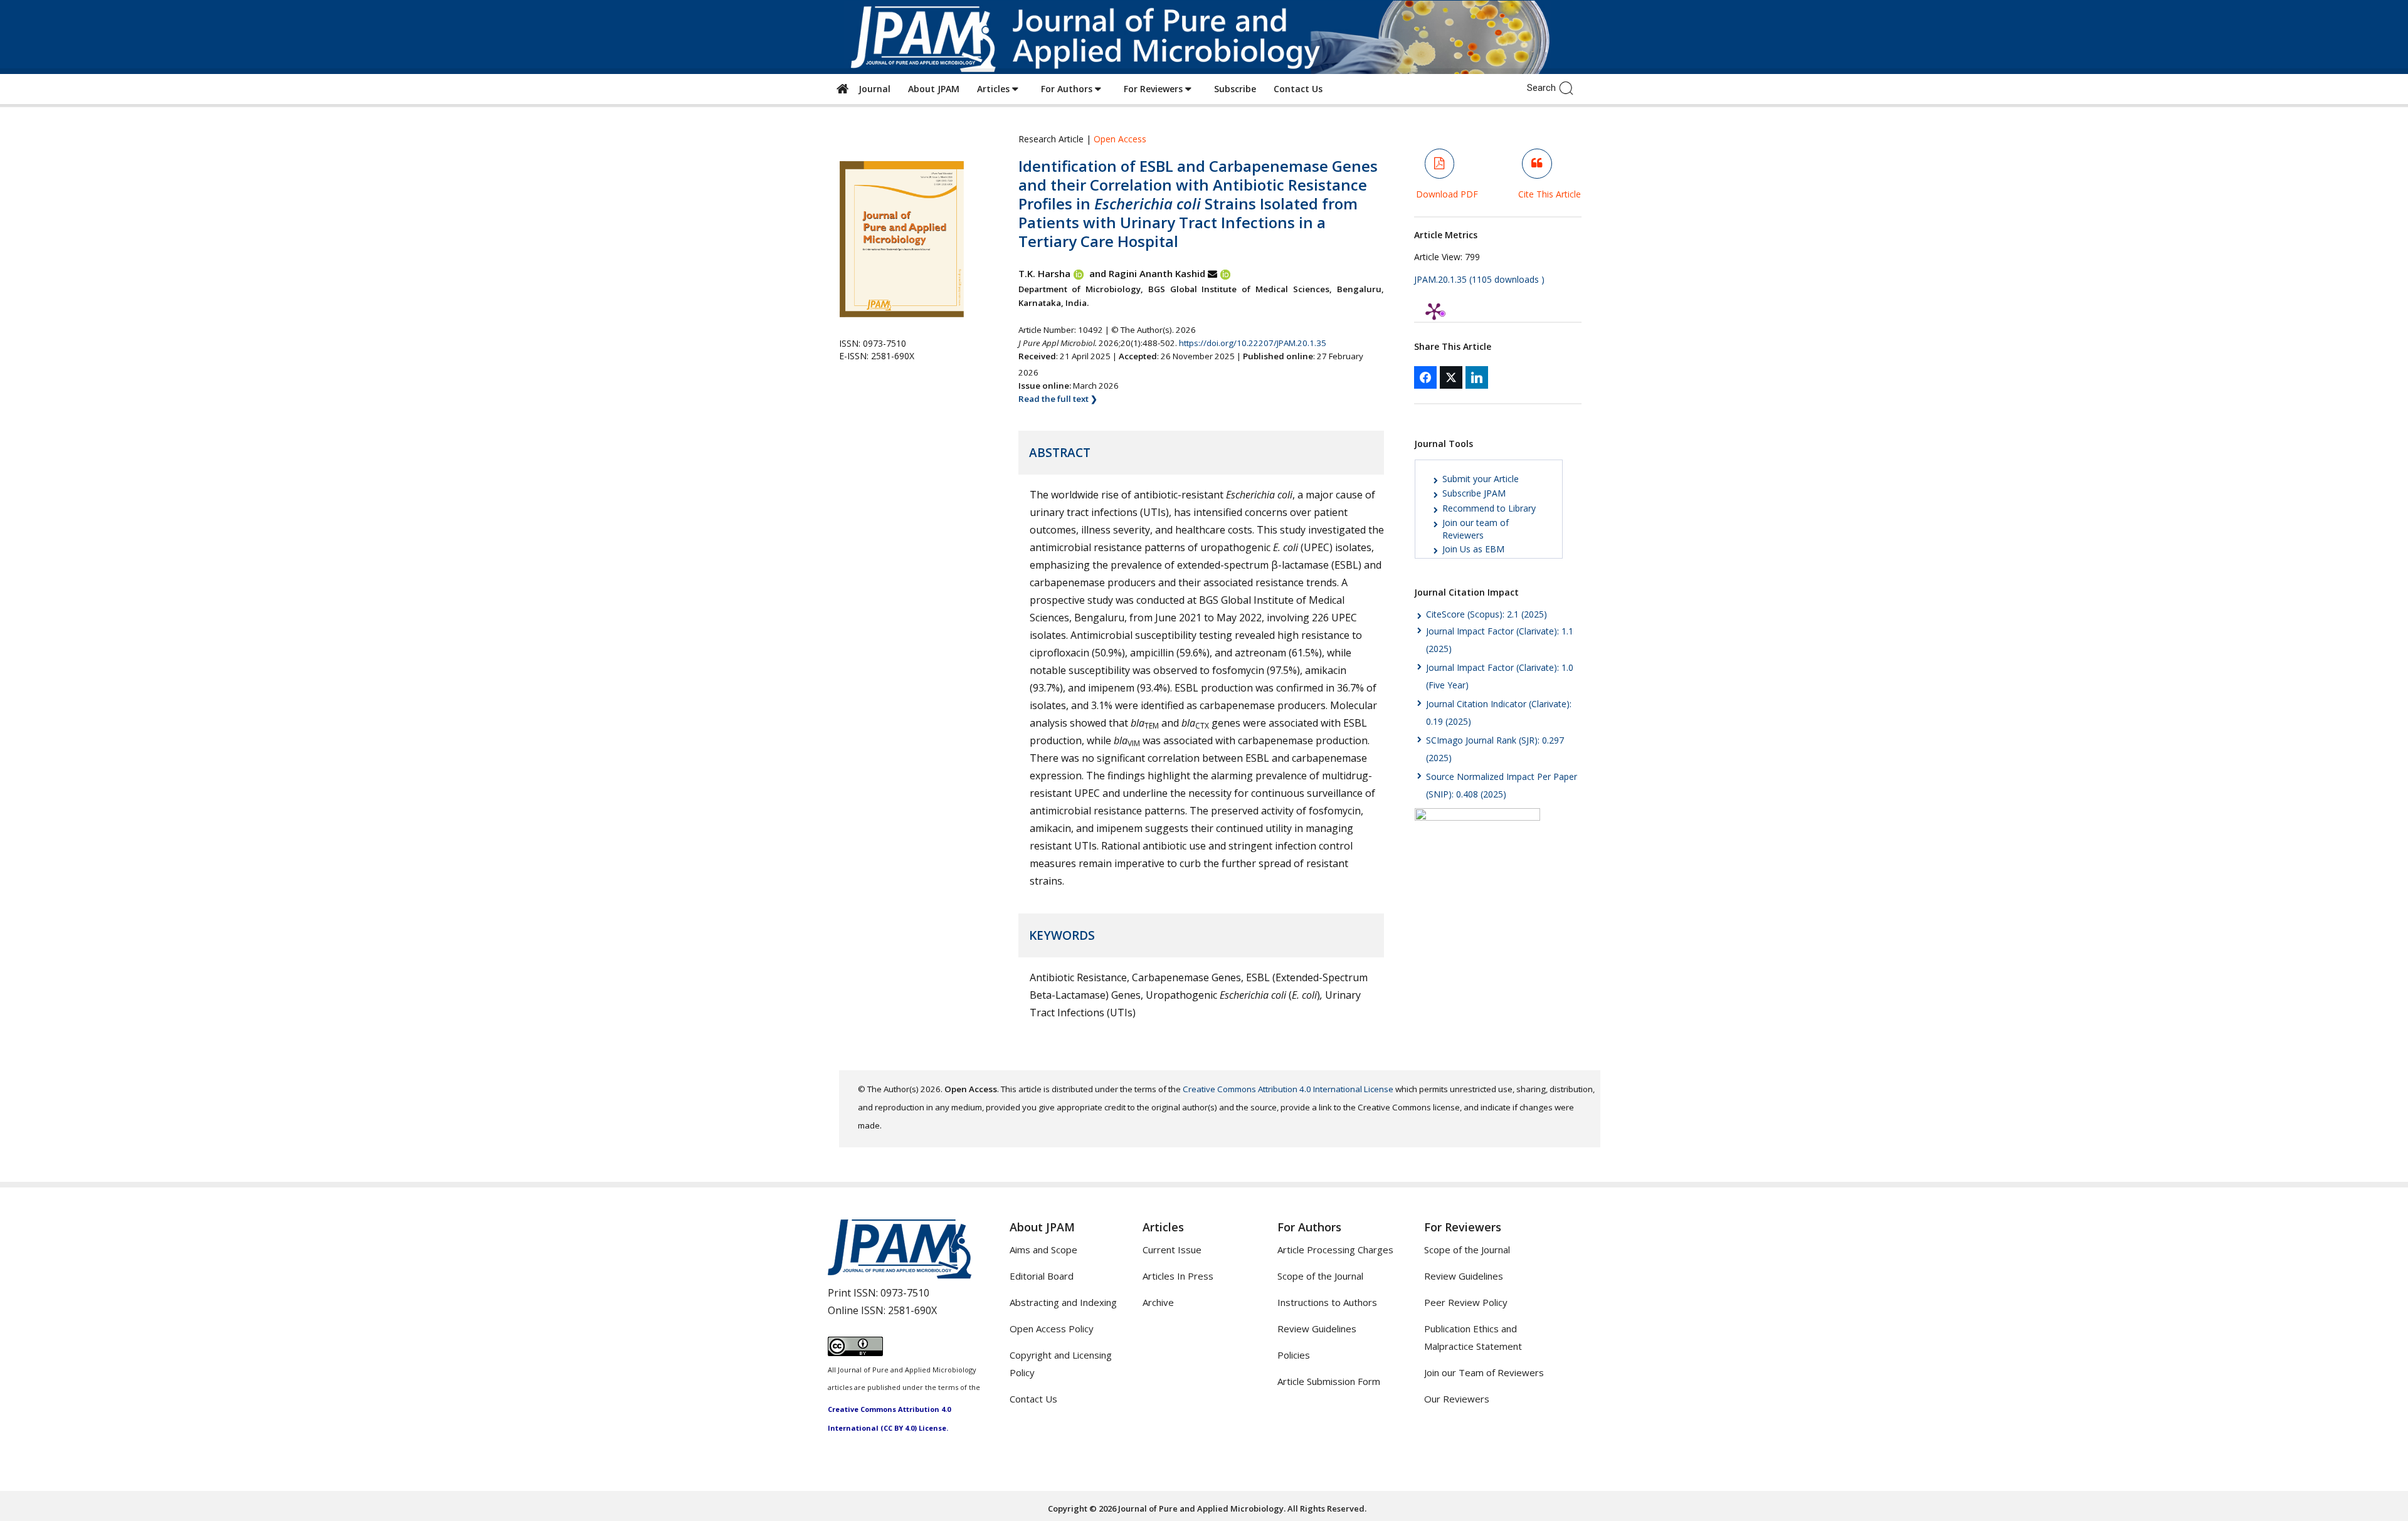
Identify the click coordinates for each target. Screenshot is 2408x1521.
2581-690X (912, 1310)
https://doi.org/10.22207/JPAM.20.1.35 (1253, 343)
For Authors (1068, 89)
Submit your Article (1481, 479)
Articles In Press (1178, 1276)
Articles (995, 89)
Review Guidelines (1317, 1329)
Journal (872, 89)
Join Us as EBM (1473, 549)
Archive (1158, 1302)
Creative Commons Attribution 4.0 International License (1288, 1089)
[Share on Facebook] (1425, 377)
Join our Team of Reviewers (1484, 1372)
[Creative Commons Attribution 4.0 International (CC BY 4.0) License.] (855, 1352)
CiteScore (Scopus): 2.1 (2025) (1487, 614)
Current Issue (1172, 1250)
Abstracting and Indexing (1063, 1302)
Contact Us (1298, 89)
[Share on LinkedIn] (1477, 377)
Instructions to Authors (1327, 1302)
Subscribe (1235, 89)
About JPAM (934, 89)
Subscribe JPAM (1474, 493)
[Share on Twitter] (1451, 377)
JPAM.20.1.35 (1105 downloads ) (1479, 279)
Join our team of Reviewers (1476, 529)
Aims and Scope (1043, 1250)
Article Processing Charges (1335, 1250)
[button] (1569, 87)
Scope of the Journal (1320, 1276)
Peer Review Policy (1466, 1302)
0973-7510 (905, 1293)
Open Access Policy (1052, 1329)
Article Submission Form (1329, 1381)
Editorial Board (1042, 1276)
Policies (1294, 1355)
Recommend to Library (1489, 508)
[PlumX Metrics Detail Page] (1434, 311)
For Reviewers (1154, 89)
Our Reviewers (1457, 1399)
